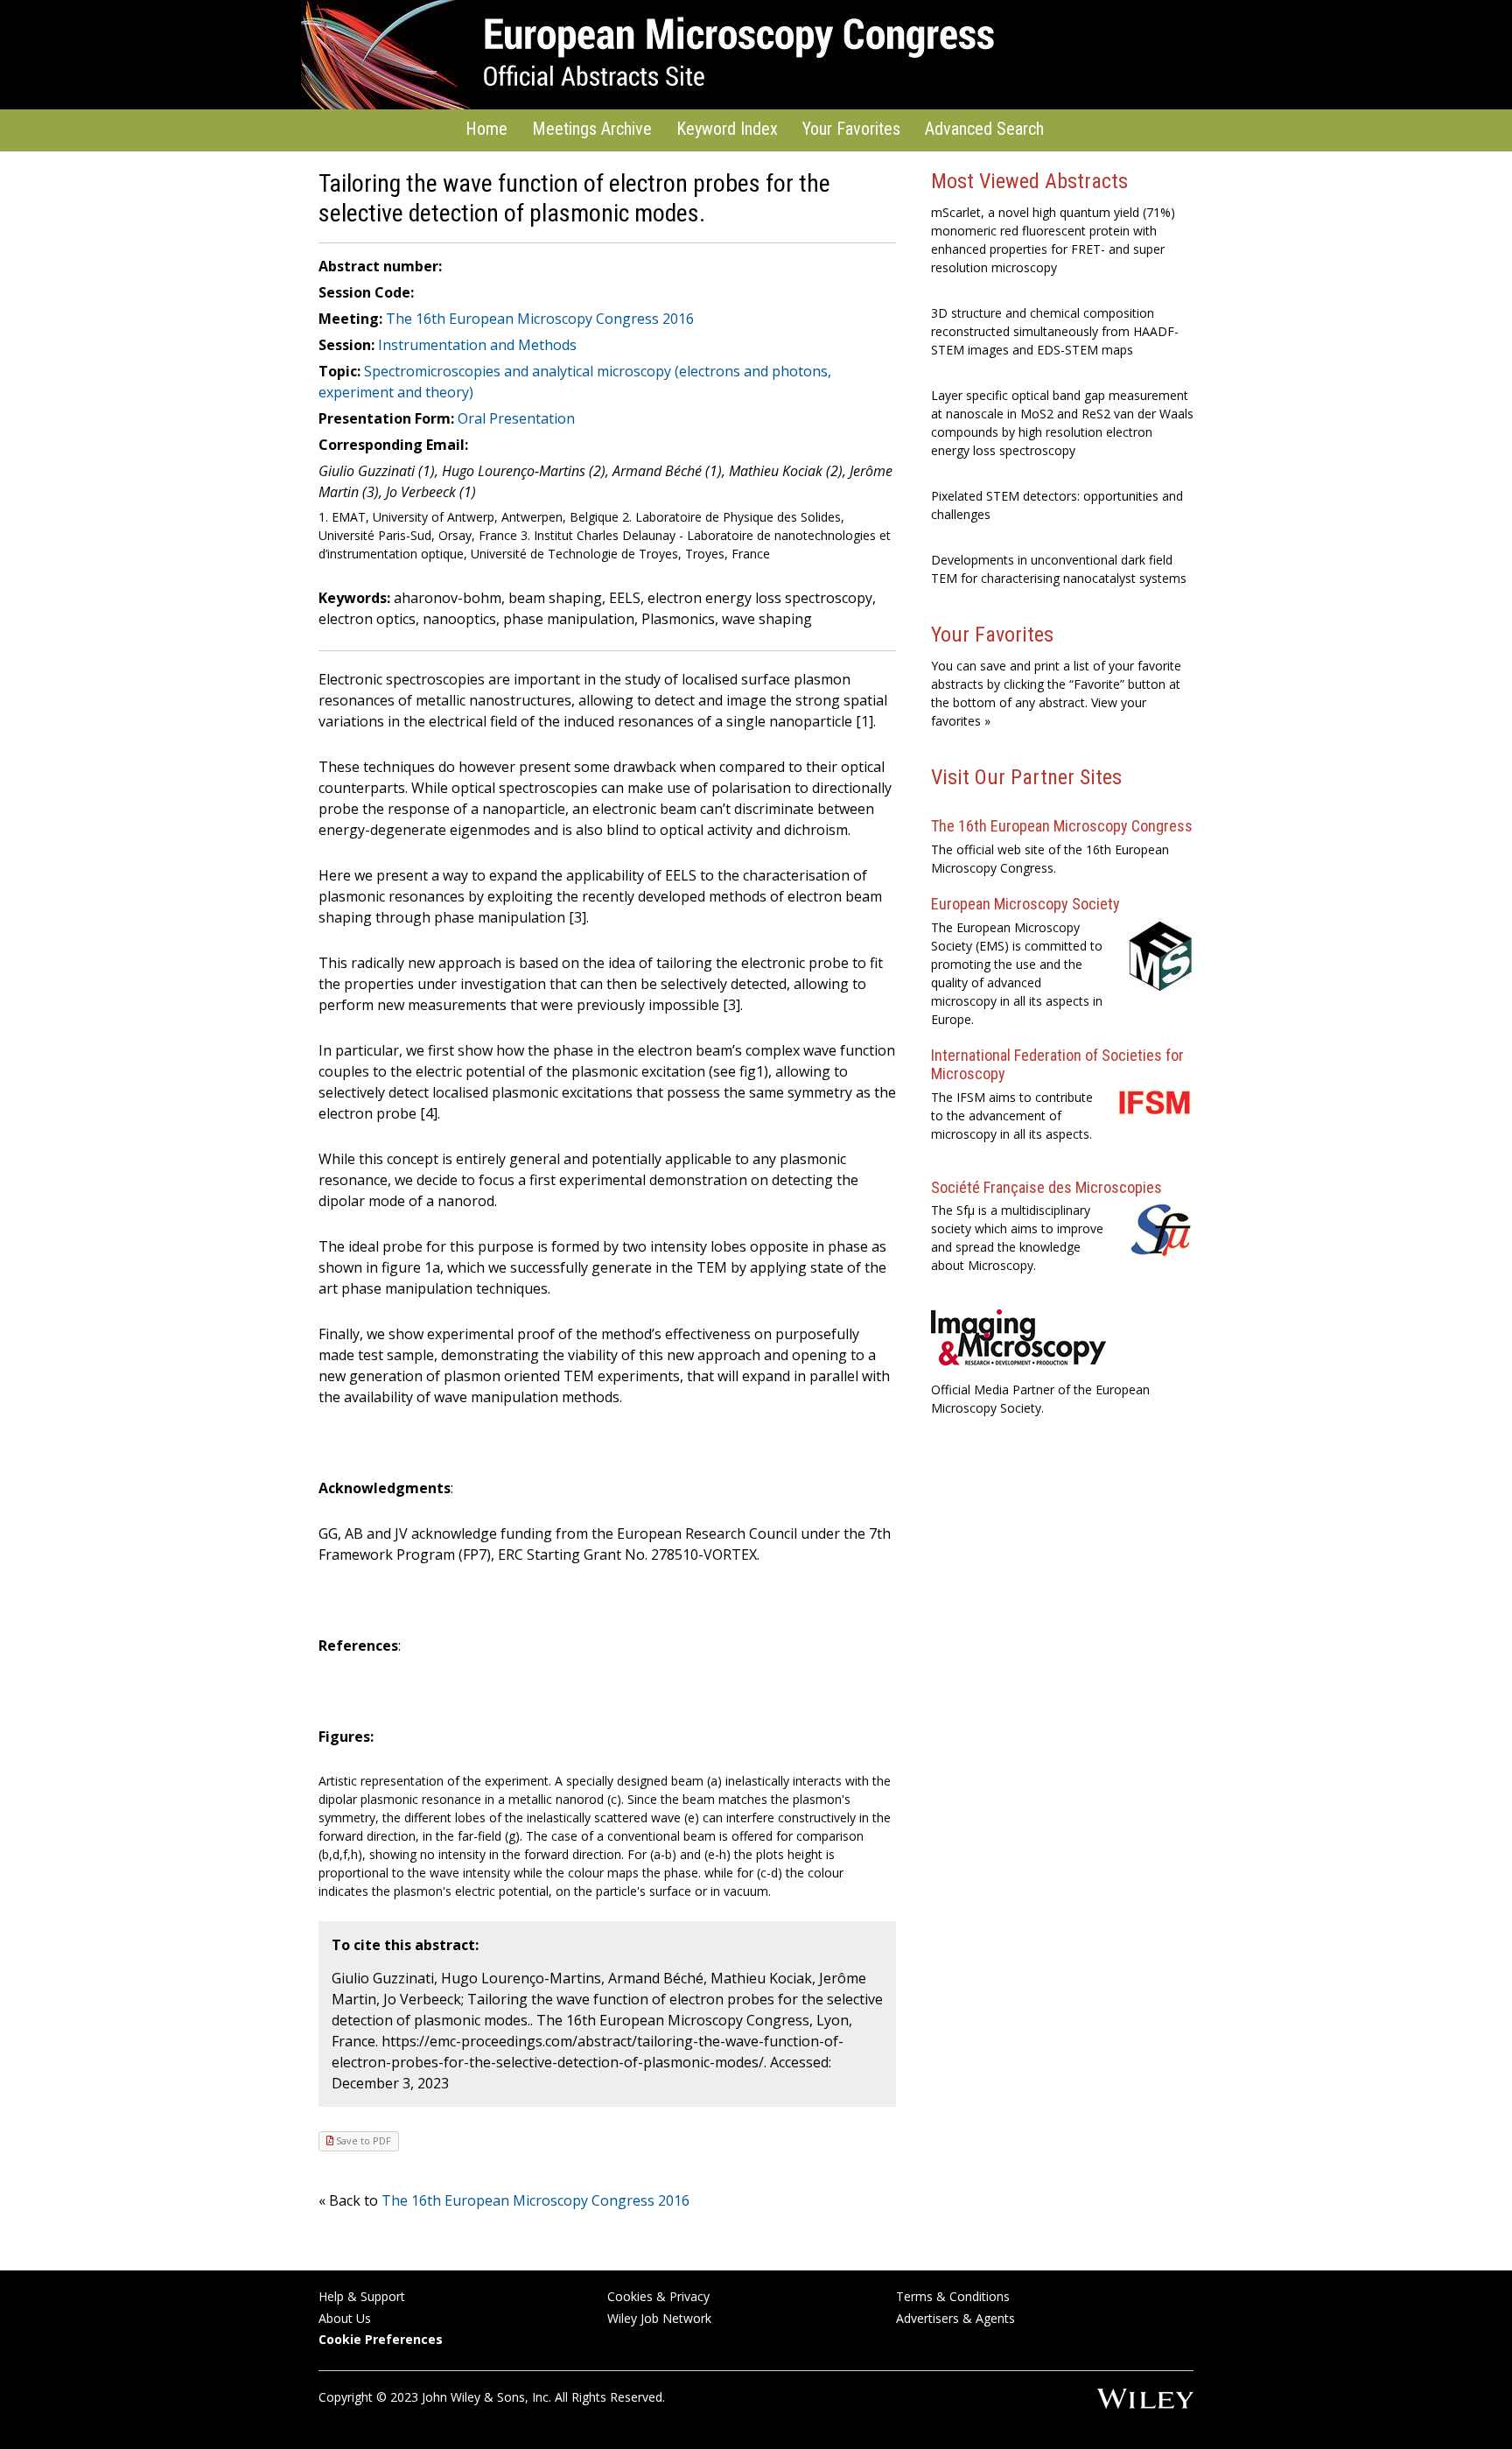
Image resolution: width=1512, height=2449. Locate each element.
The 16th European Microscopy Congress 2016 (540, 319)
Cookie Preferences (381, 2339)
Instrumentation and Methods (477, 345)
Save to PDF (362, 2140)
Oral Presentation (516, 418)
